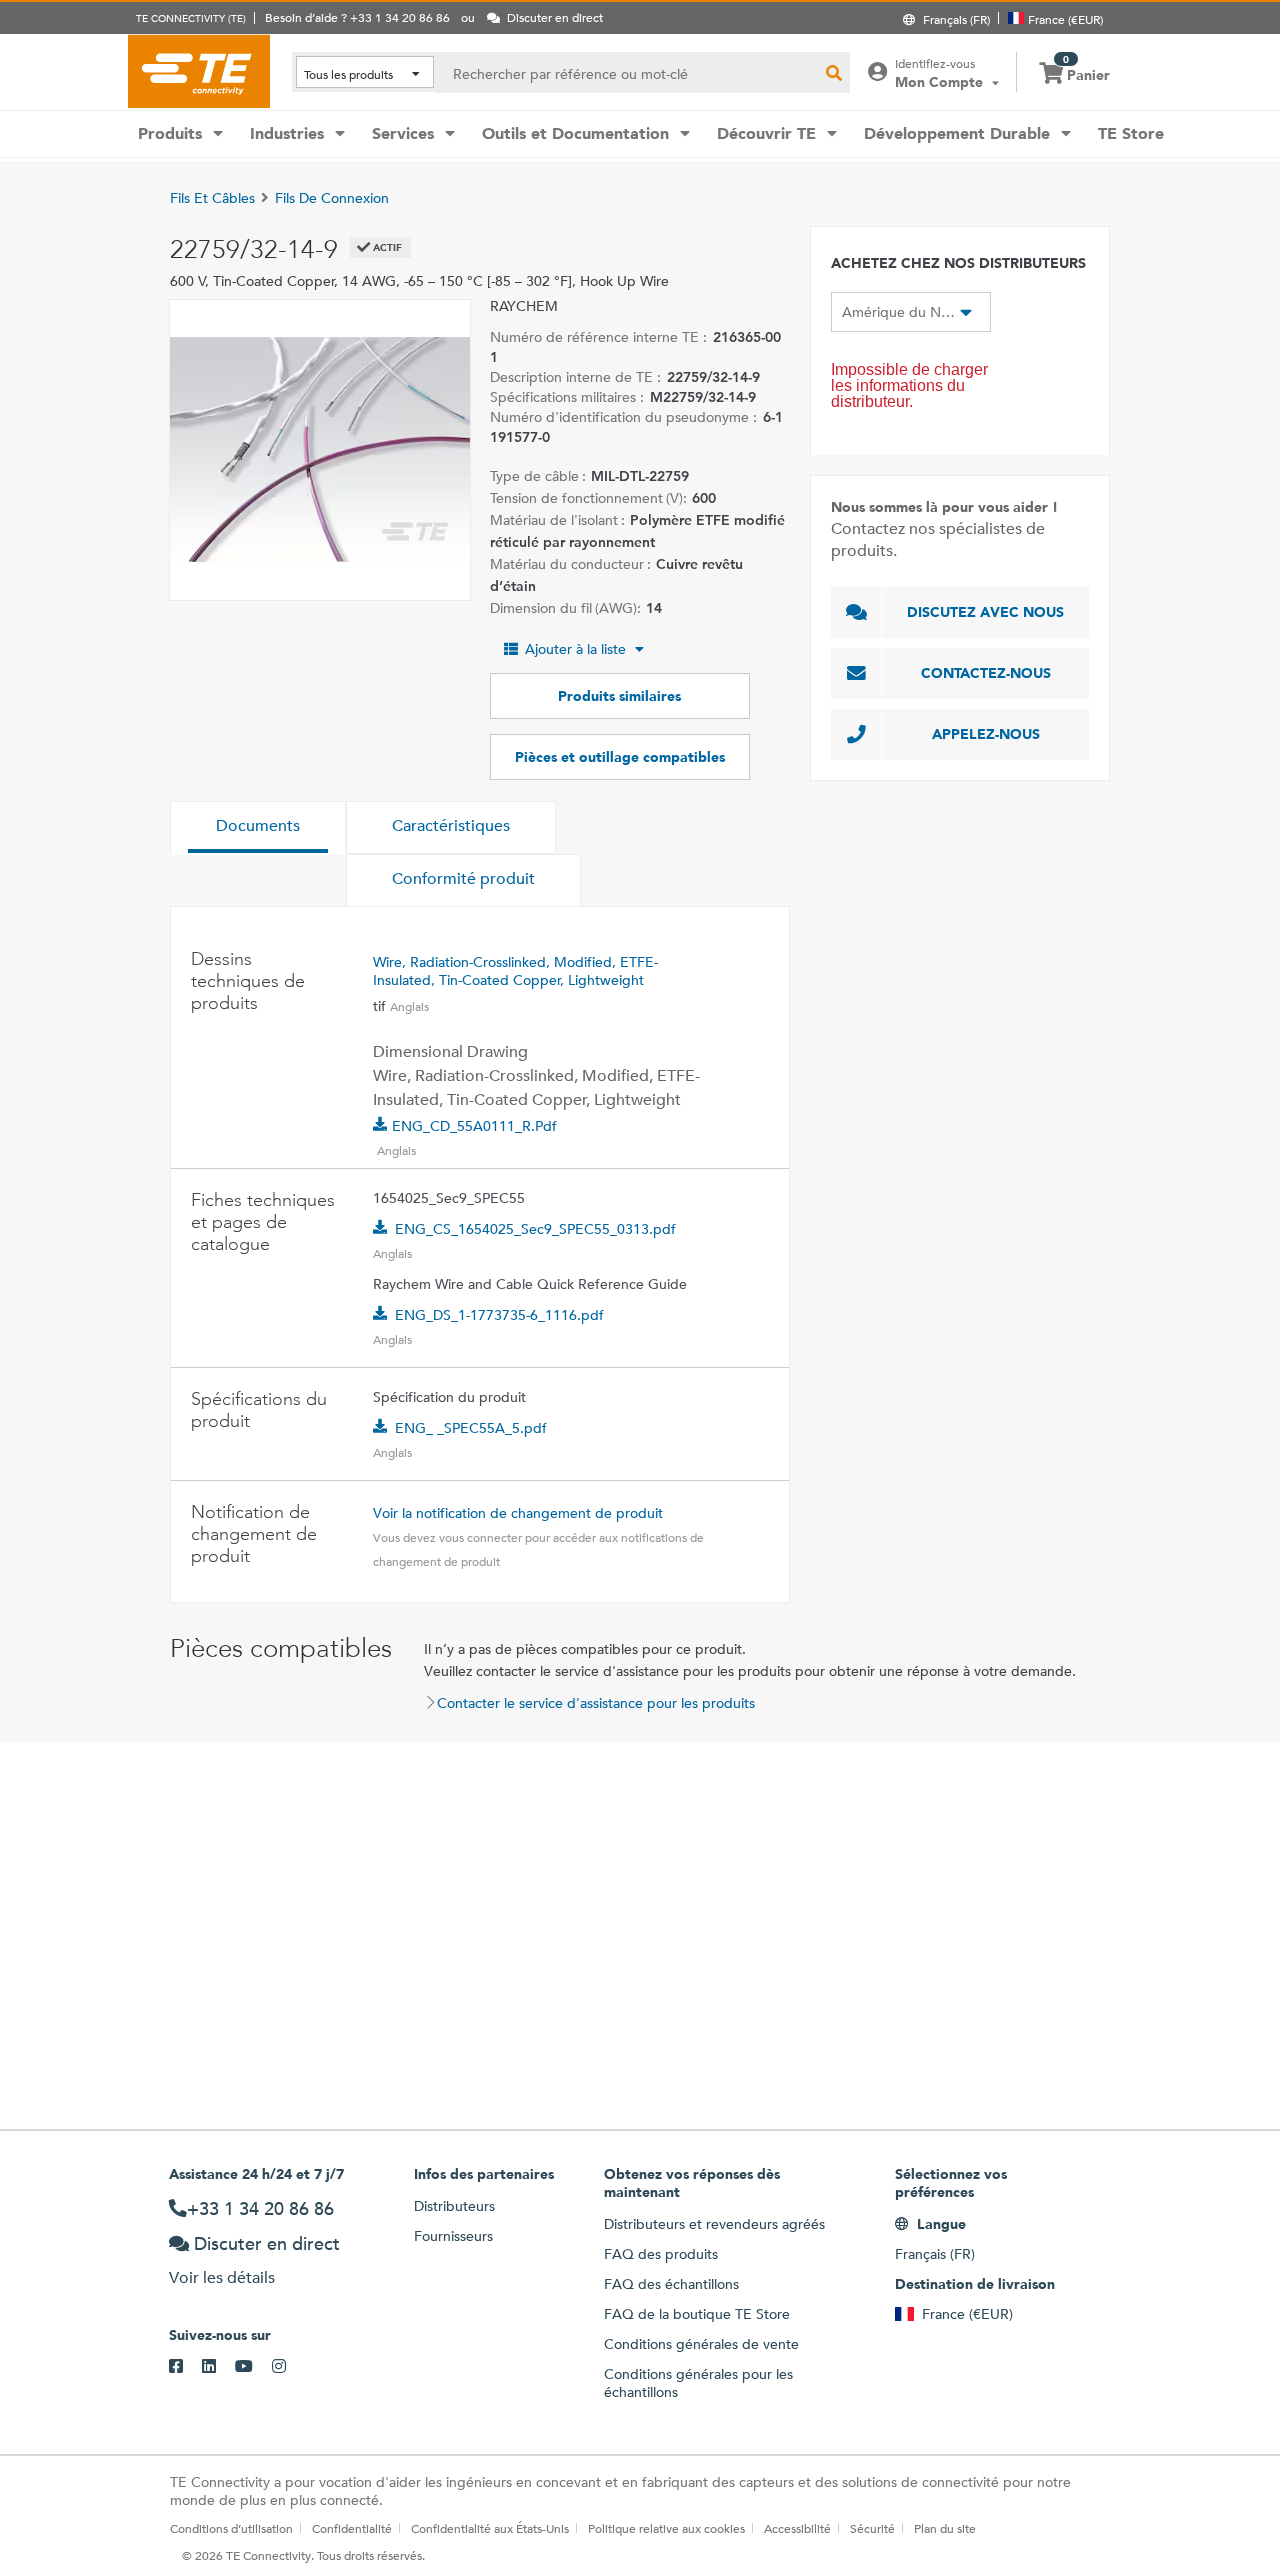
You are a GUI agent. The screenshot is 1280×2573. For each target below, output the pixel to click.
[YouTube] (253, 2367)
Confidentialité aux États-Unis (490, 2528)
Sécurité (872, 2528)
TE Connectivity (199, 71)
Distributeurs (454, 2206)
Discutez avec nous (985, 612)
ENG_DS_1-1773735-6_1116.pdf (499, 1315)
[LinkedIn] (218, 2367)
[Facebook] (185, 2367)
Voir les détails (222, 2277)
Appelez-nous (986, 734)
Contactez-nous (986, 673)
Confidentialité (352, 2528)
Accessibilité (797, 2528)
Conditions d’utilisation (231, 2528)
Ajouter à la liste (575, 649)
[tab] (258, 828)
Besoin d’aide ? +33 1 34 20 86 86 (357, 17)
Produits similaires (619, 696)
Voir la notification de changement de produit (518, 1513)
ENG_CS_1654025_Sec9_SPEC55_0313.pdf (535, 1229)
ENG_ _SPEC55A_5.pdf (471, 1428)
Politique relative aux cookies (666, 2528)
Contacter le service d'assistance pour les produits (596, 1703)
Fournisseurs (453, 2236)
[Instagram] (288, 2367)
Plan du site (945, 2528)
